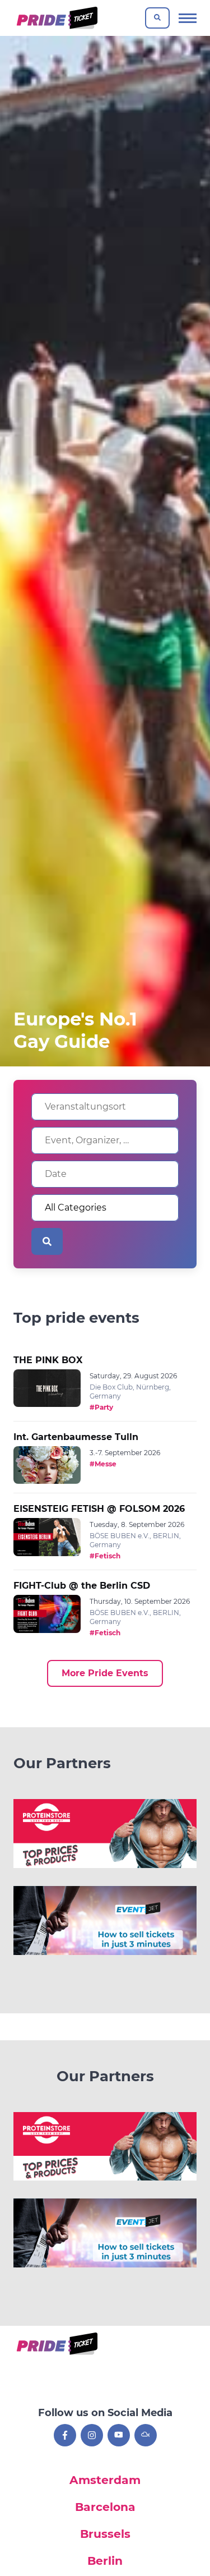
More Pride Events (105, 1673)
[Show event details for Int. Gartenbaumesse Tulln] (47, 1465)
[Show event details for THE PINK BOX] (47, 1388)
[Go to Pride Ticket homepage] (56, 18)
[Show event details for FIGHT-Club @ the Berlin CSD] (47, 1614)
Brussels (105, 2534)
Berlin (105, 2561)
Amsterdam (105, 2480)
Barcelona (105, 2507)
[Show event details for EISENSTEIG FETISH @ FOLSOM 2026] (47, 1537)
